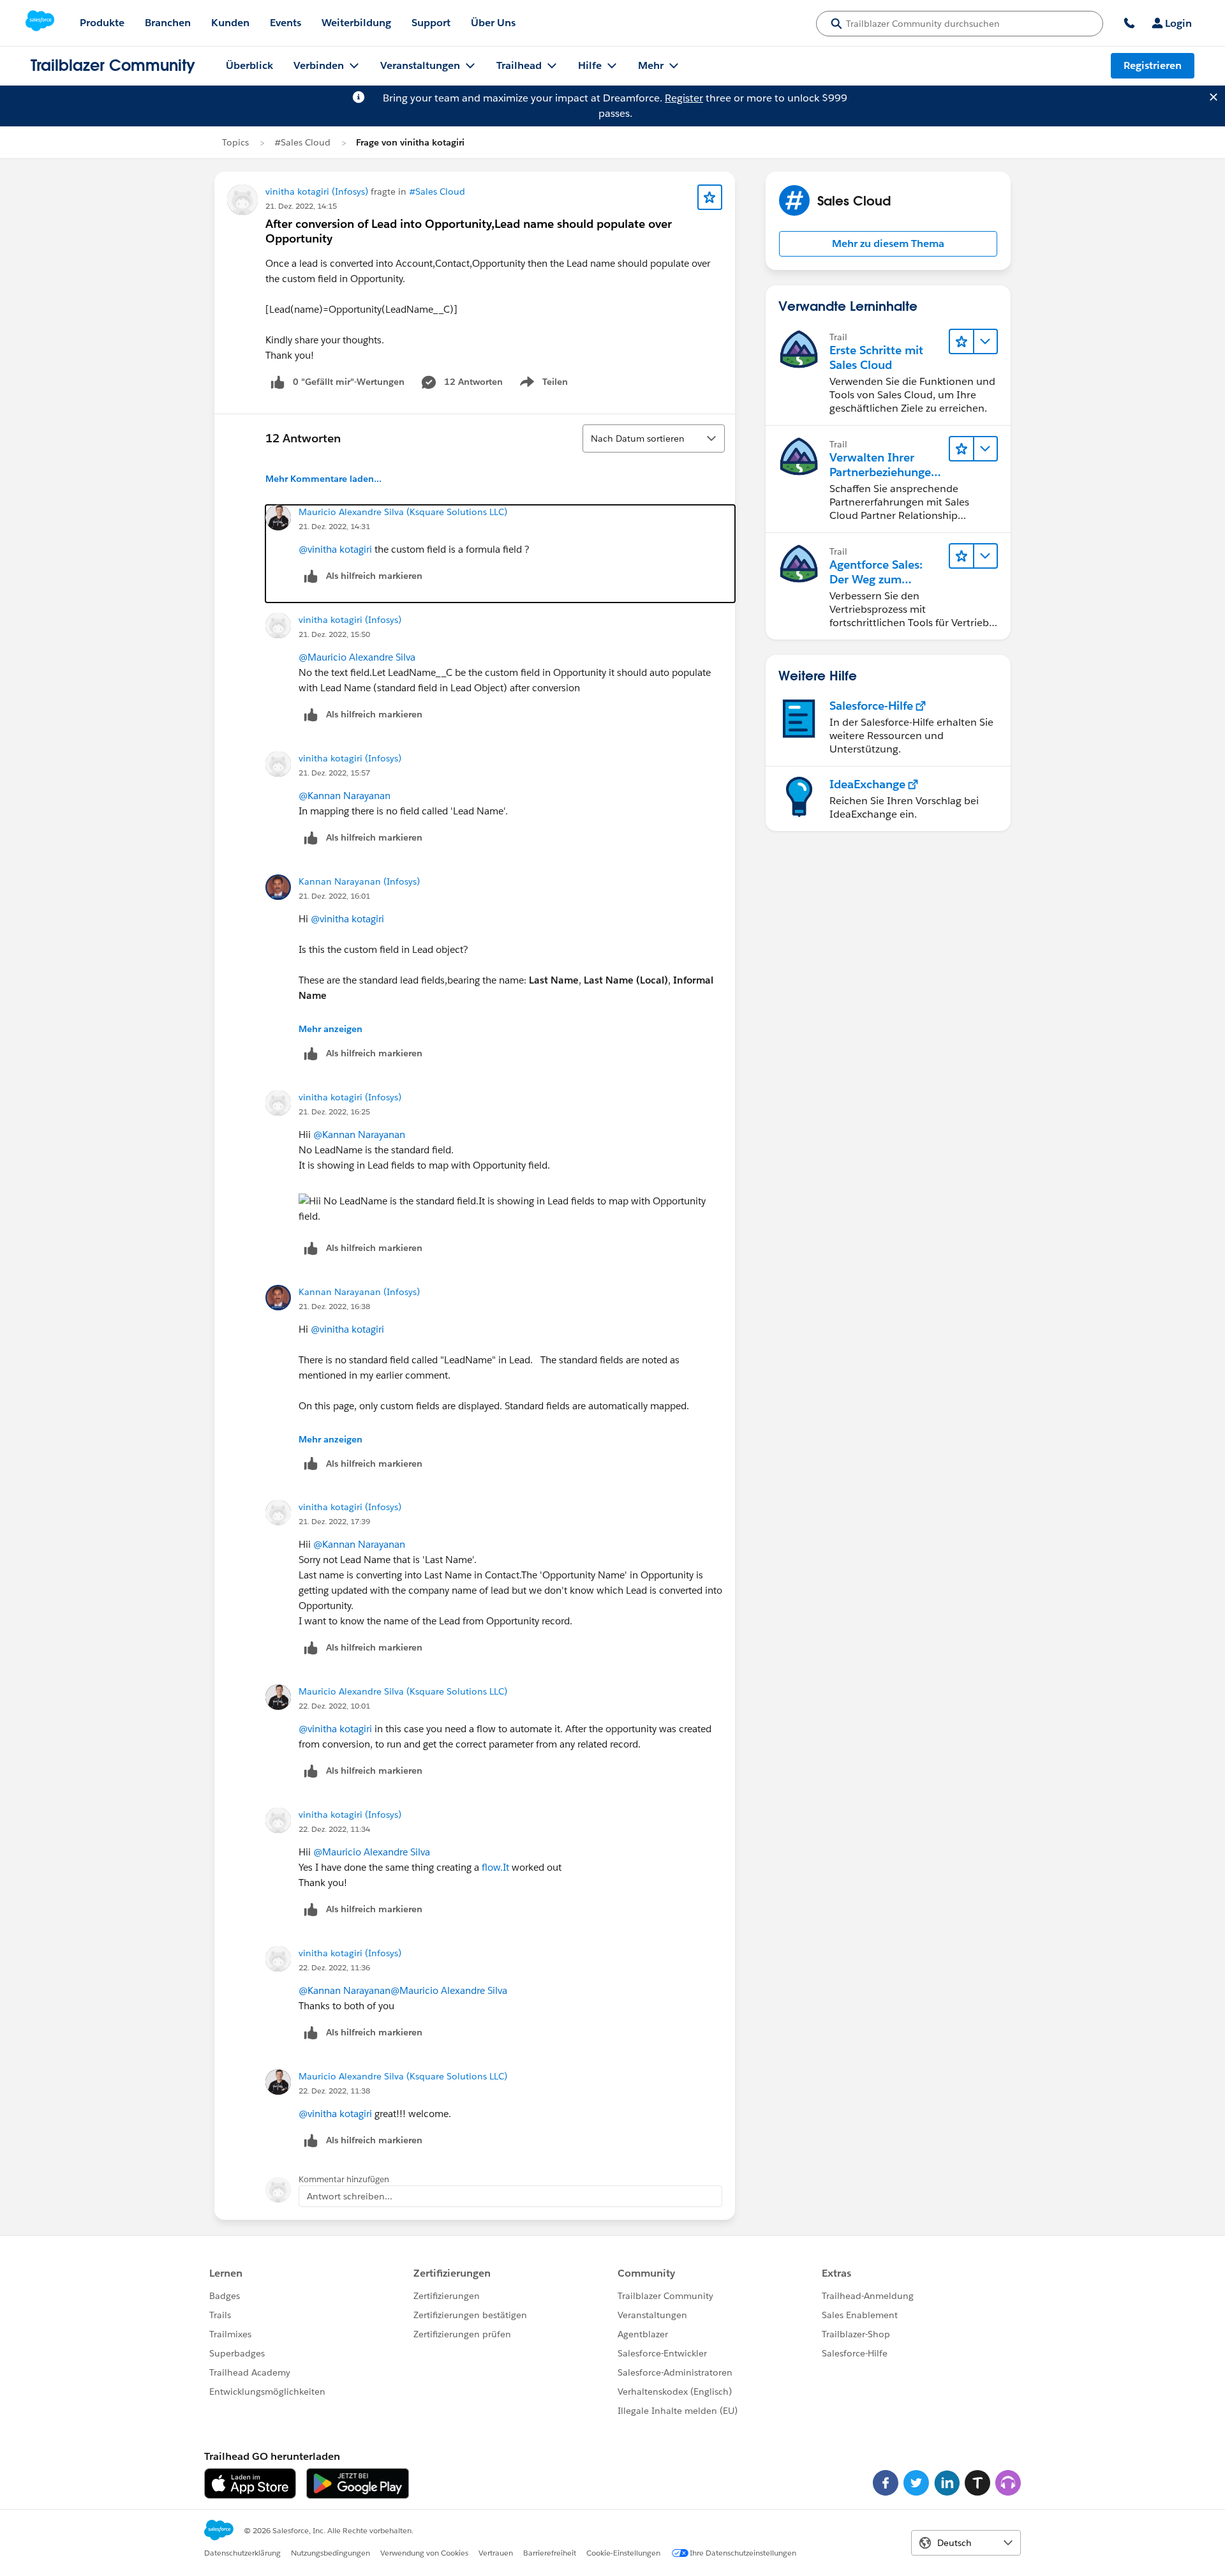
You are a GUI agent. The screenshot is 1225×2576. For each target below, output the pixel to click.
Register (684, 98)
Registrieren (1153, 65)
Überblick (249, 65)
